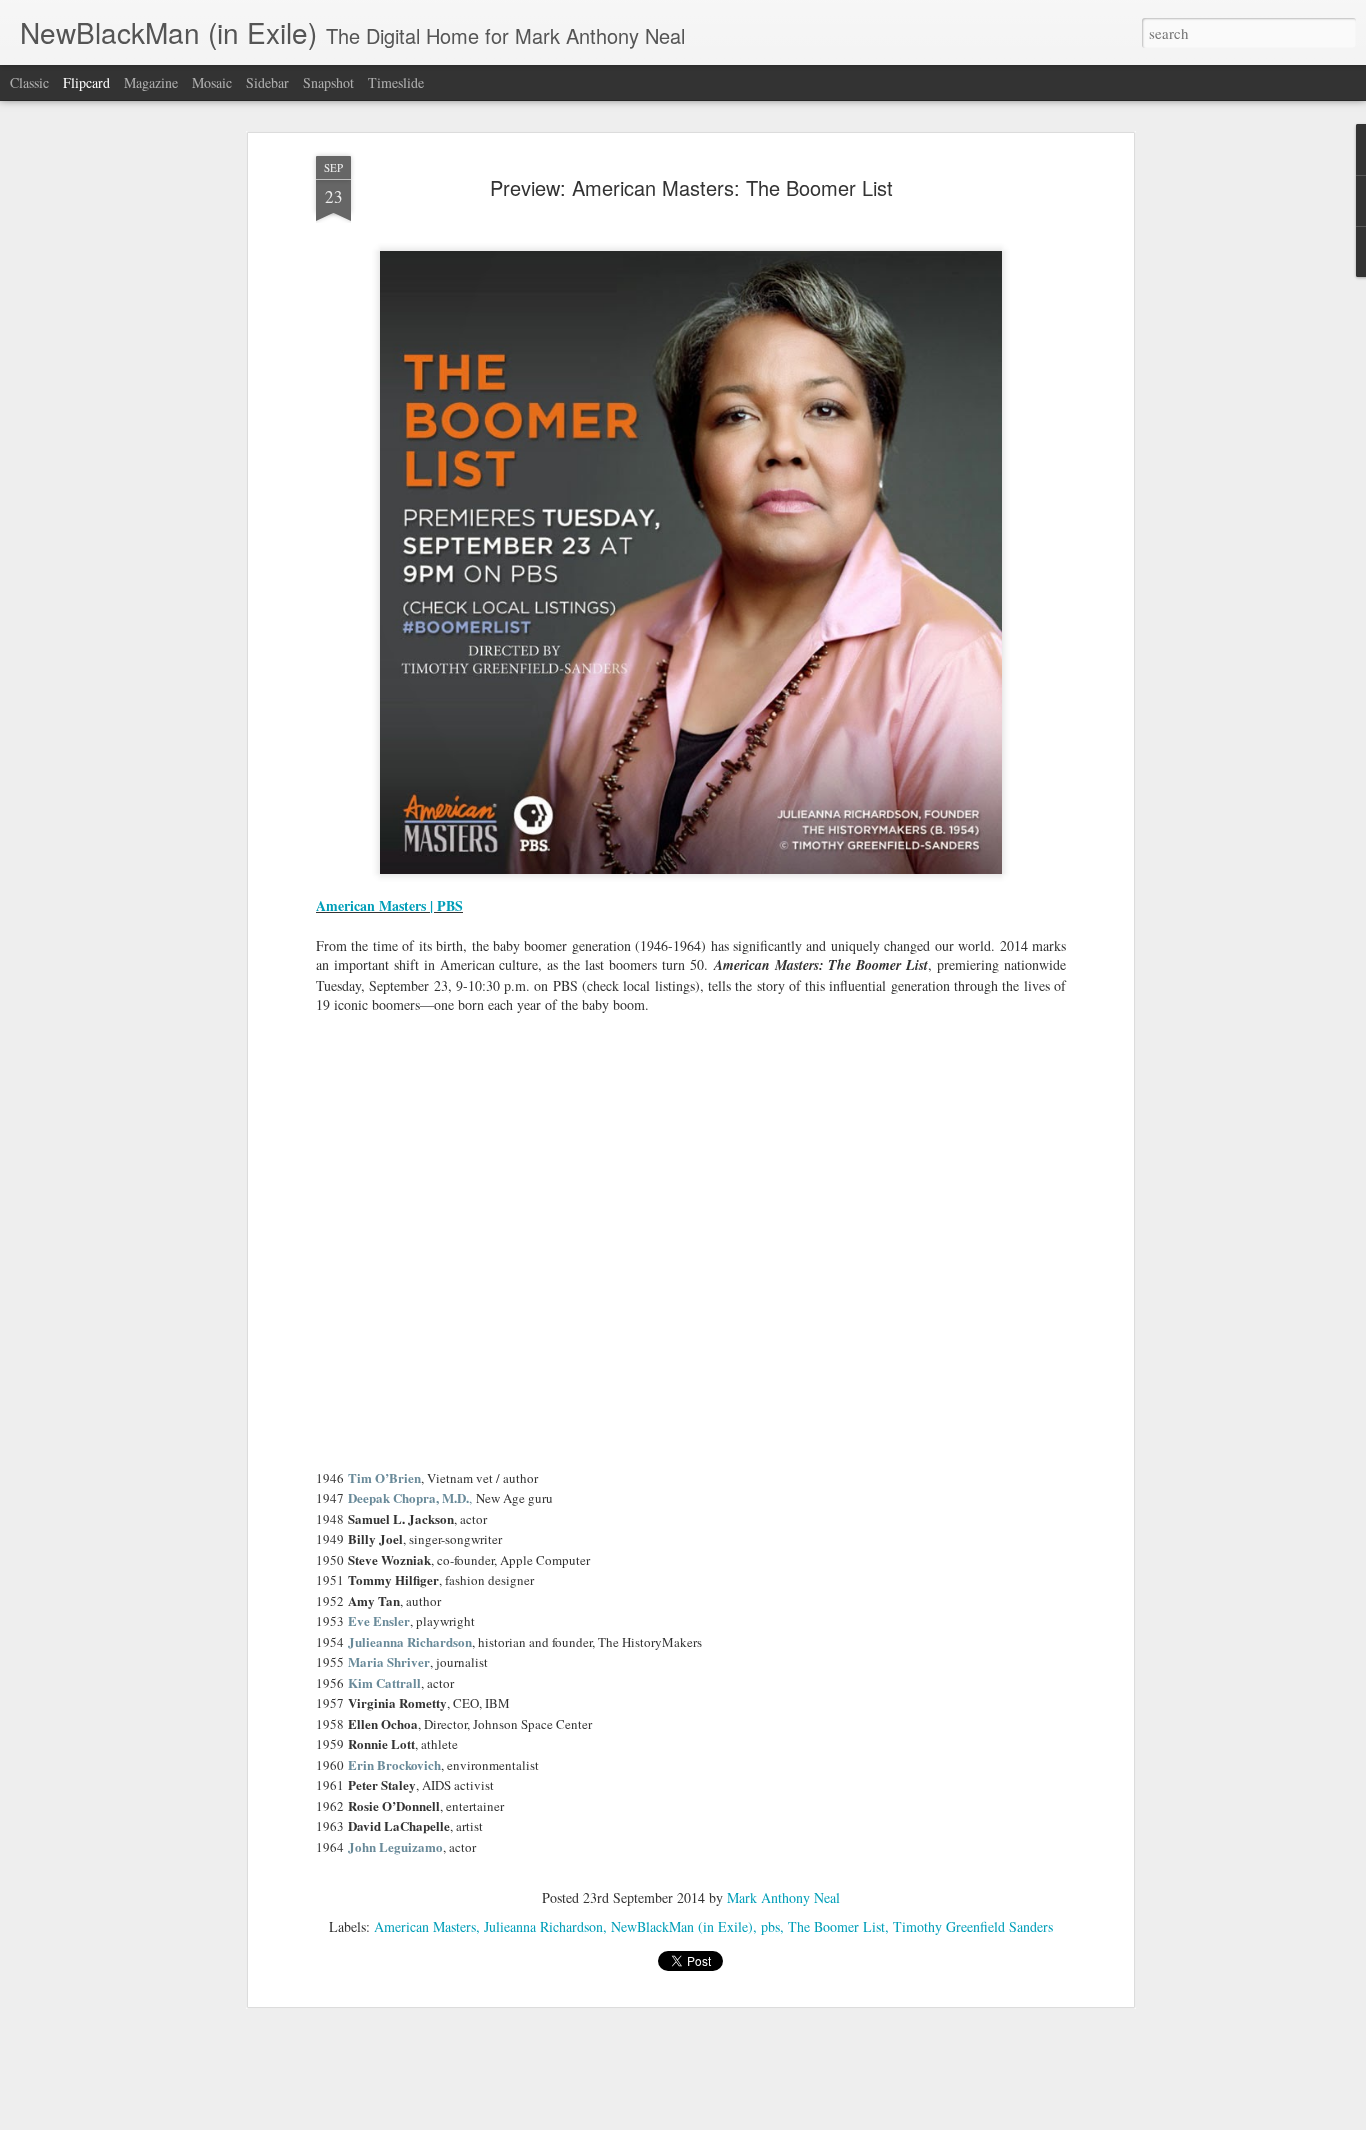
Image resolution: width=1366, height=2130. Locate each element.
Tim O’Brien (384, 1477)
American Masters (425, 1926)
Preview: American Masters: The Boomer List (691, 187)
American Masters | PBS (389, 905)
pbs (770, 1926)
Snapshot (328, 82)
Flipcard (86, 82)
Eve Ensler (379, 1620)
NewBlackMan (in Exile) (682, 1926)
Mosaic (212, 82)
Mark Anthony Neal (783, 1897)
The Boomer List (836, 1926)
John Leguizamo (395, 1846)
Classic (29, 82)
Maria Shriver (389, 1661)
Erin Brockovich (394, 1764)
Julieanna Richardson (410, 1641)
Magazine (151, 82)
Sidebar (267, 82)
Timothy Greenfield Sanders (973, 1926)
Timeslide (396, 82)
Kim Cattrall (384, 1682)
